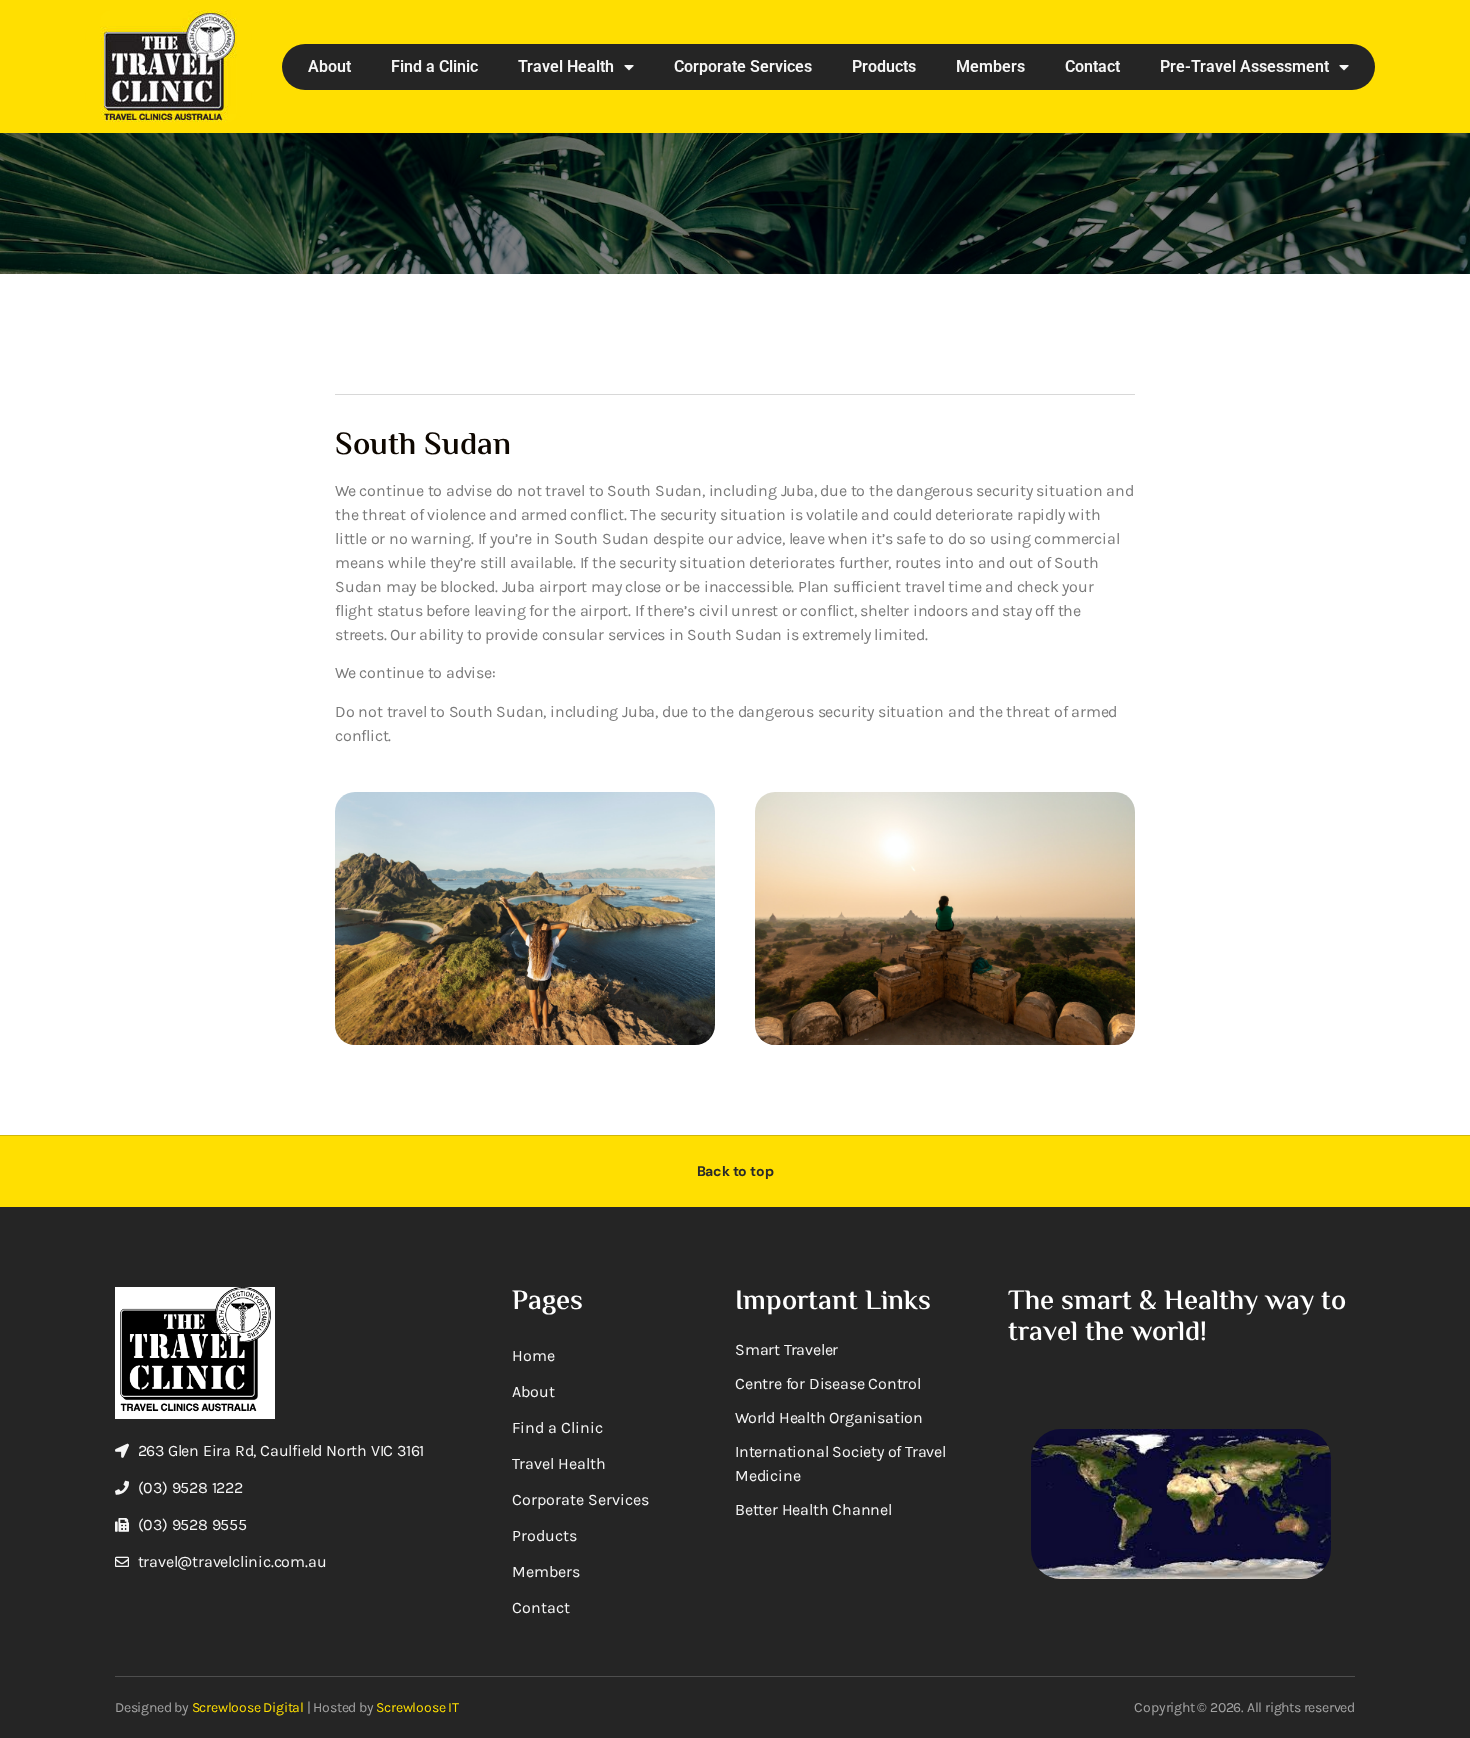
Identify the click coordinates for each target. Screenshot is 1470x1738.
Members (990, 66)
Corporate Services (743, 66)
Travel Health (566, 66)
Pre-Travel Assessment (1244, 66)
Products (884, 66)
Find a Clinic (434, 66)
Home (533, 1355)
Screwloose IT (417, 1707)
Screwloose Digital (248, 1707)
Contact (1092, 66)
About (329, 66)
